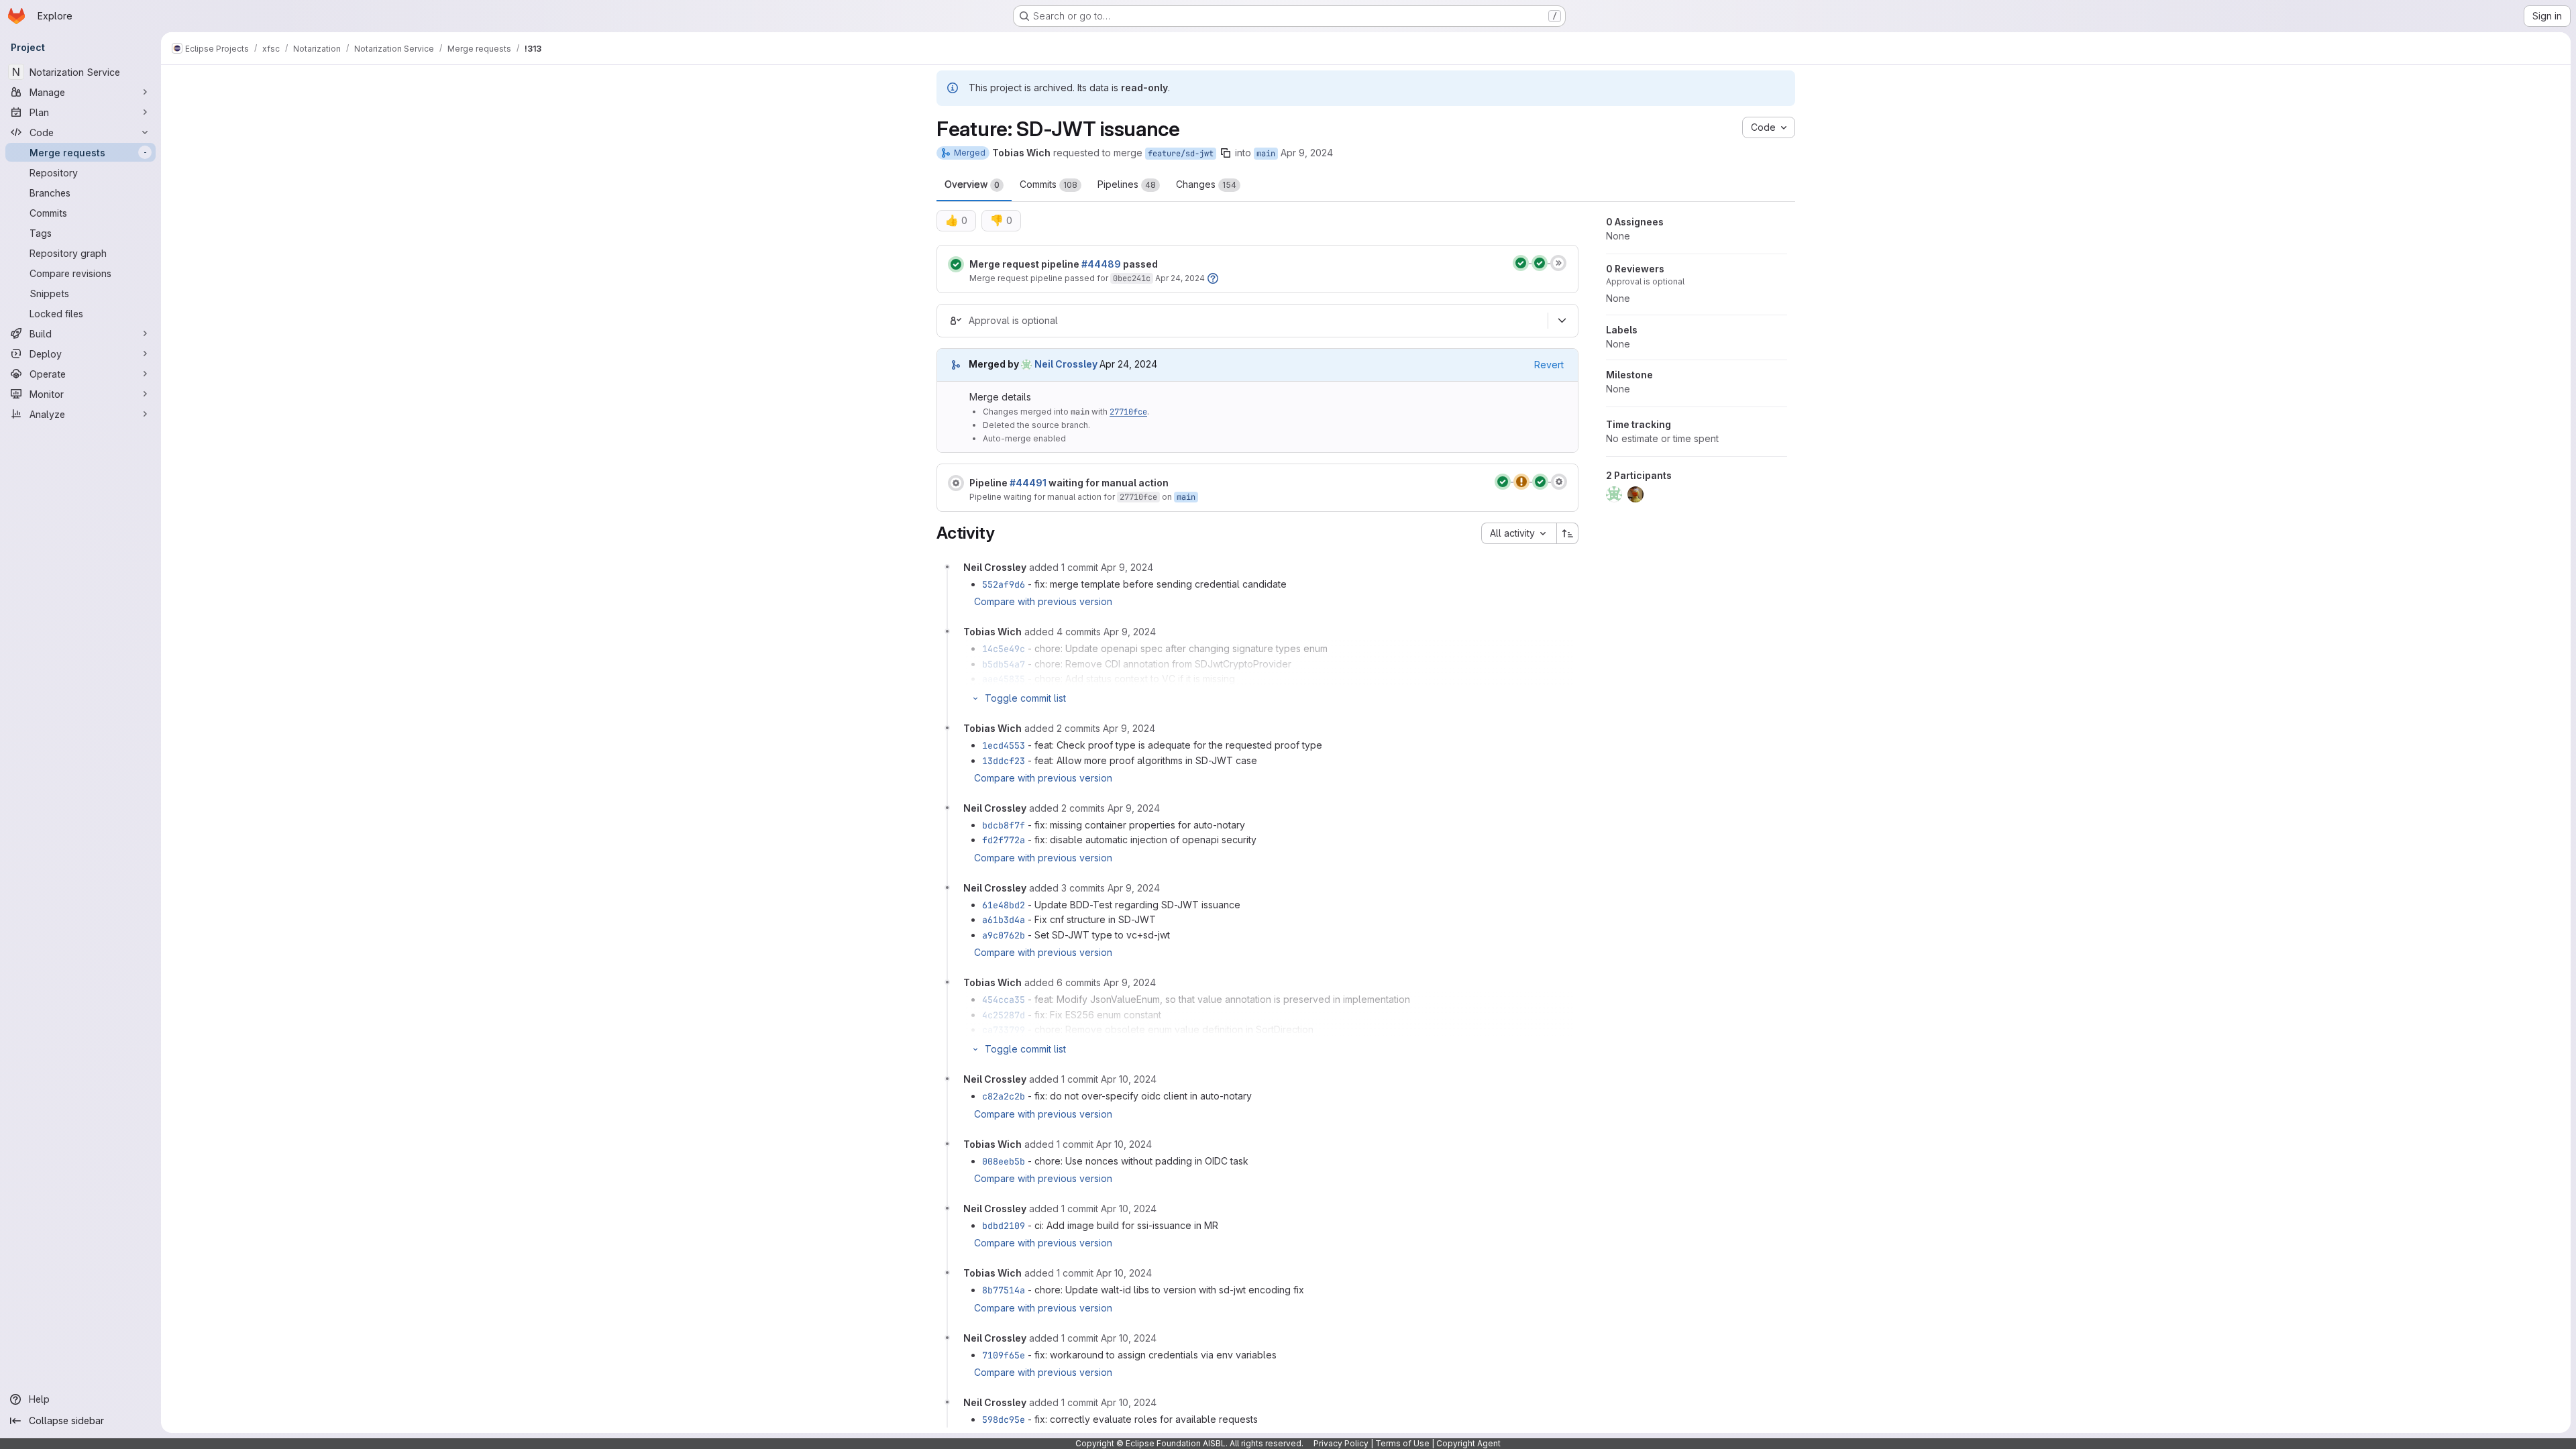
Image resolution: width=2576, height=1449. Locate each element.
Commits (1049, 184)
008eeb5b (1004, 1161)
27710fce (1128, 412)
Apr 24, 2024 (1180, 278)
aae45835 (1004, 679)
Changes (1206, 184)
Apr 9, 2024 (1307, 153)
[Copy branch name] (1226, 153)
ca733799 (1004, 1030)
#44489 (1101, 264)
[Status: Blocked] (956, 483)
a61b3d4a (1004, 920)
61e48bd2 (1004, 905)
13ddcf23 (1004, 761)
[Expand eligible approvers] (1562, 321)
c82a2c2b (1004, 1096)
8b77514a (1004, 1290)
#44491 (1028, 483)
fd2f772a (1004, 840)
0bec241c (1132, 278)
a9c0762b (1004, 935)
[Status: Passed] (956, 264)
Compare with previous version (1043, 601)
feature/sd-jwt (1181, 154)
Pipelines (1127, 184)
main (1266, 154)
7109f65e (1004, 1355)
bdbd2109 (1004, 1226)
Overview (972, 184)
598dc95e (1004, 1419)
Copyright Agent (1468, 1443)
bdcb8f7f (1004, 825)
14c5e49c (1004, 649)
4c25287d (1004, 1015)
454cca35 (1004, 1000)
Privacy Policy (1341, 1443)
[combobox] (1519, 533)
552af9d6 (1004, 584)
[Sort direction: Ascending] (1568, 533)
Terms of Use (1402, 1443)
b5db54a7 (1004, 664)
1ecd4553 (1004, 745)
